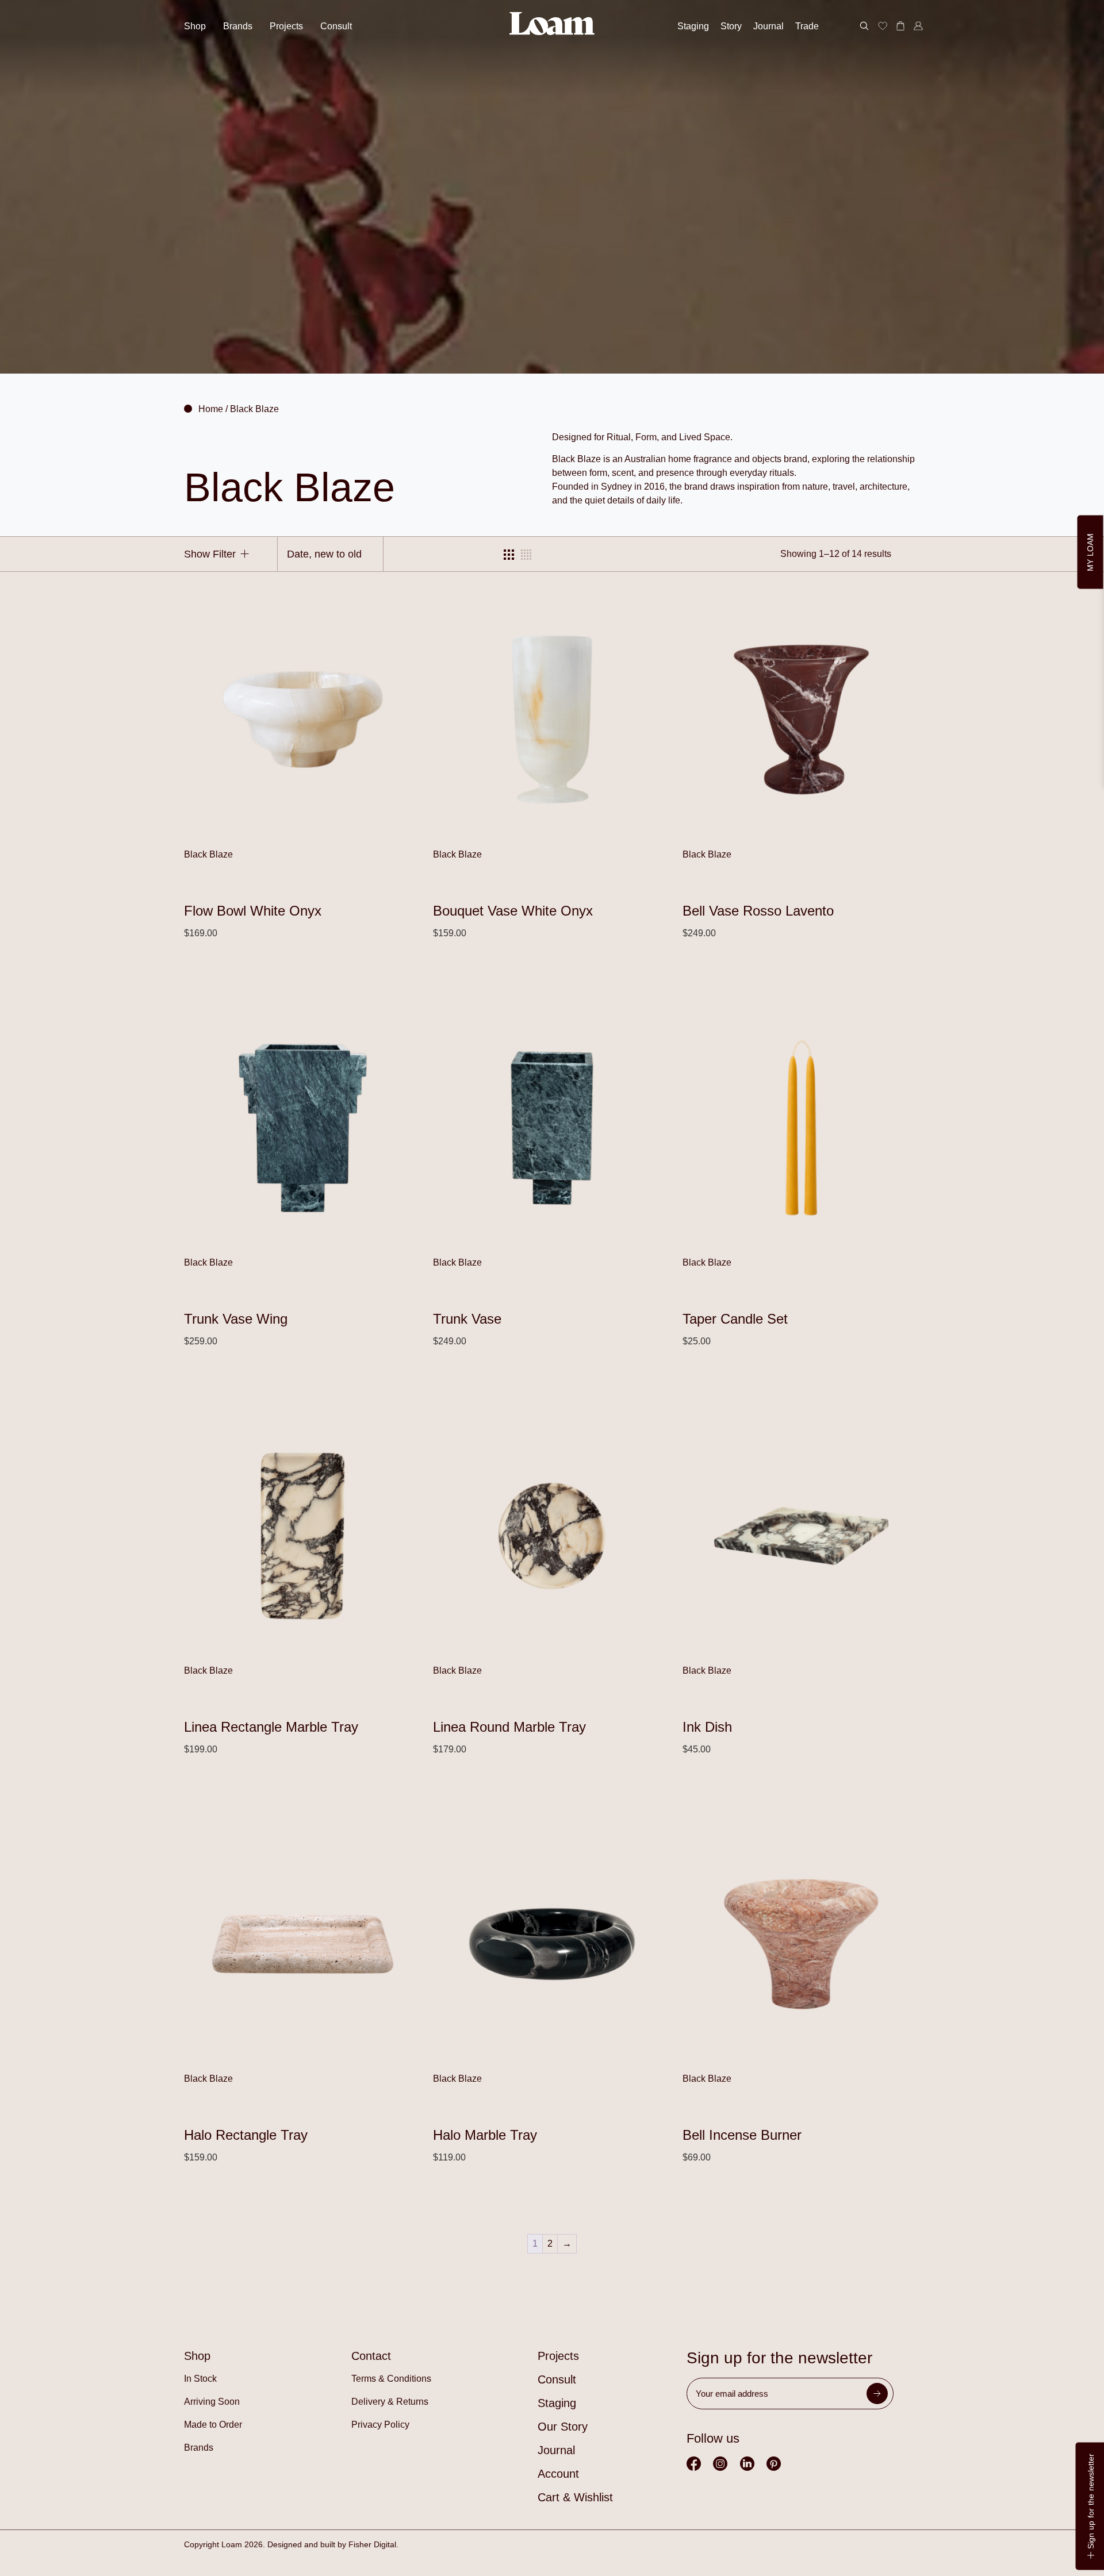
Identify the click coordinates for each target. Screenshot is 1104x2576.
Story (731, 26)
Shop (195, 26)
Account (558, 2474)
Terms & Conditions (391, 2379)
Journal (768, 26)
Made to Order (213, 2425)
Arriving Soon (212, 2402)
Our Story (563, 2427)
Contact (371, 2356)
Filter (223, 554)
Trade (807, 26)
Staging (693, 26)
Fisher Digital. (373, 2544)
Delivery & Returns (390, 2402)
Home (211, 409)
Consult (336, 26)
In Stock (200, 2379)
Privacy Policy (380, 2425)
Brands (238, 26)
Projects (286, 26)
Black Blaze (208, 854)
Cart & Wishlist (575, 2497)
